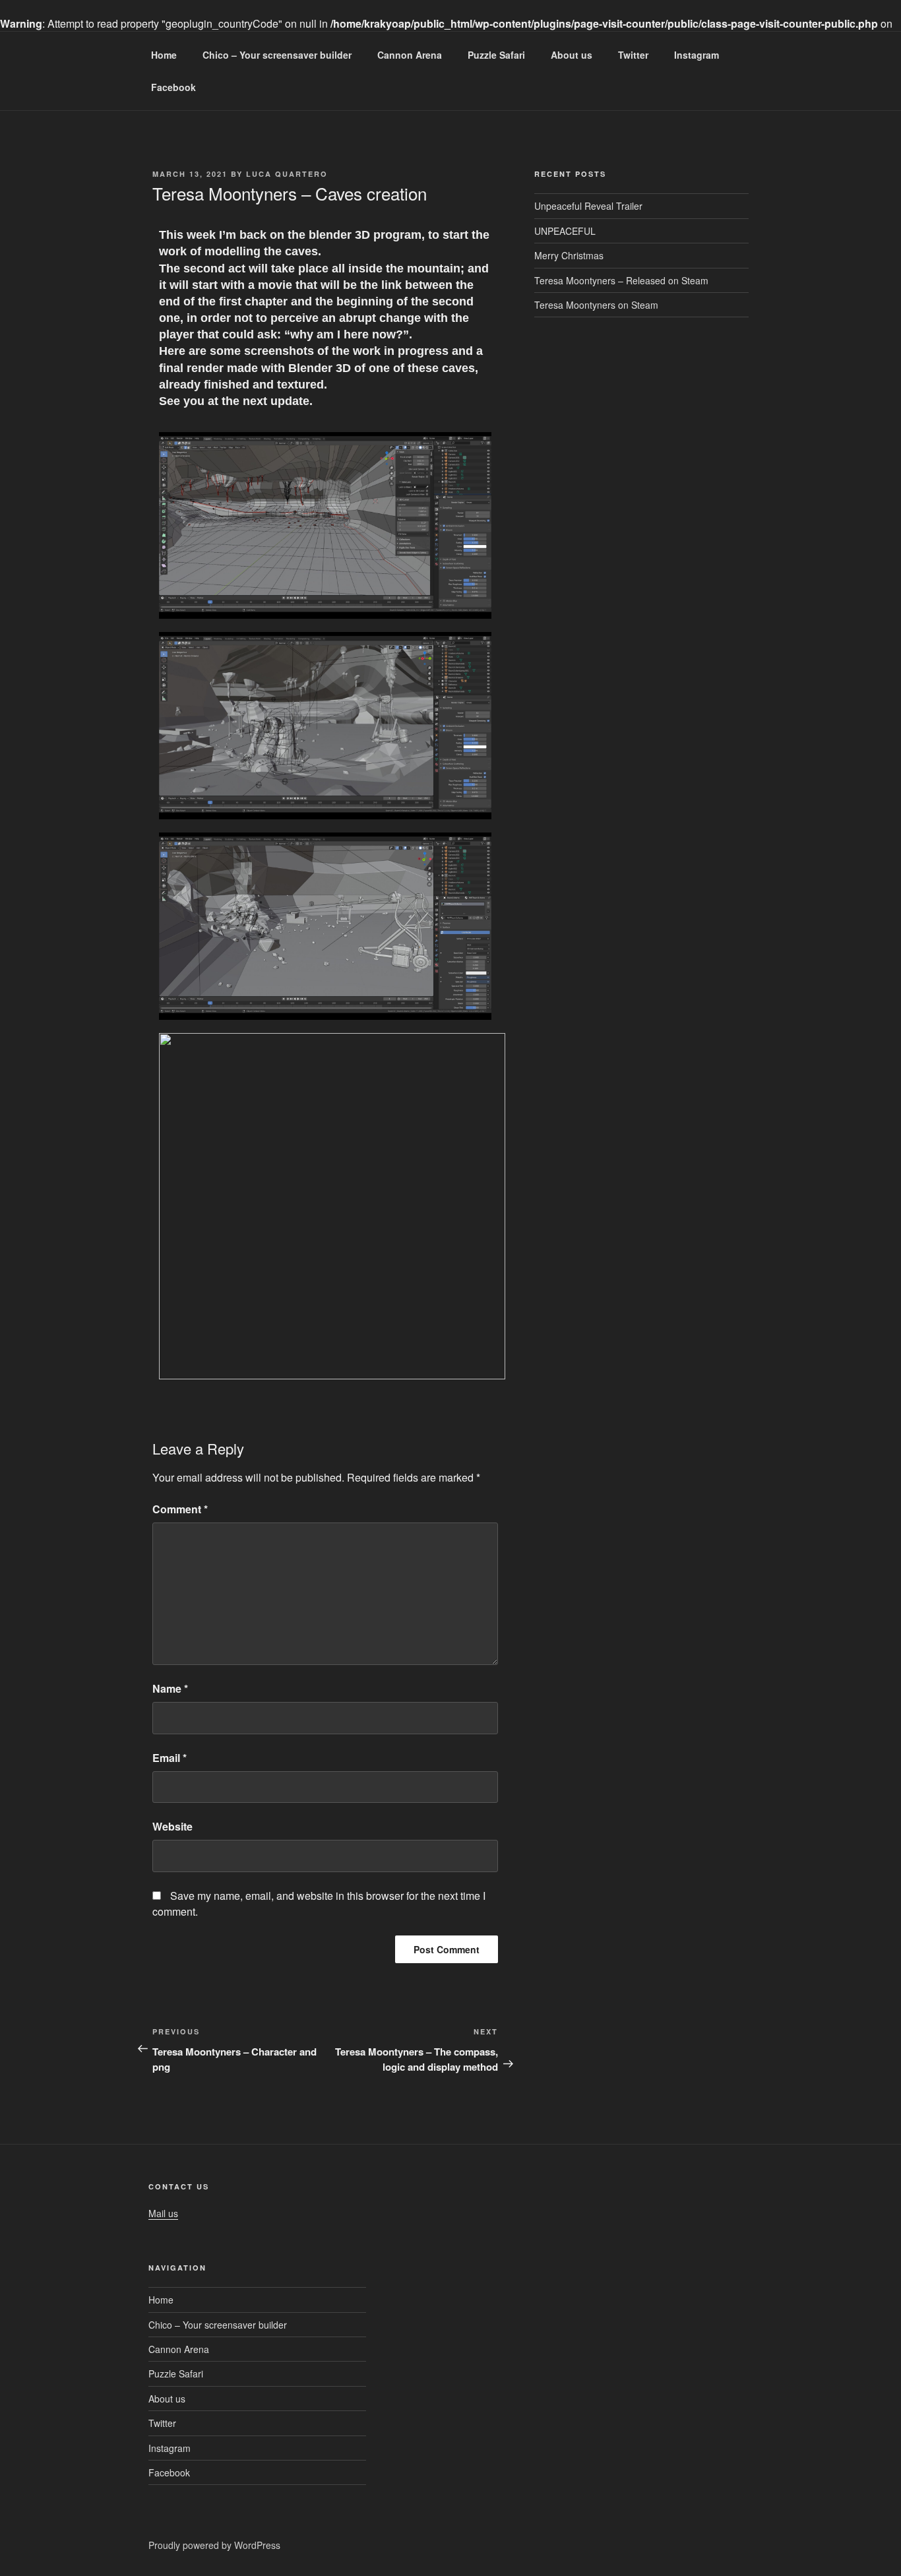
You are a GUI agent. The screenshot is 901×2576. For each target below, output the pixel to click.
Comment (180, 1509)
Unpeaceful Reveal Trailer (588, 206)
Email (170, 1758)
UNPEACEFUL (565, 231)
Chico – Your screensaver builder (277, 55)
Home (164, 55)
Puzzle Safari (496, 55)
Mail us (163, 2213)
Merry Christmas (569, 255)
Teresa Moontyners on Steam (596, 305)
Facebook (173, 87)
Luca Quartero (287, 174)
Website (172, 1826)
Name (170, 1688)
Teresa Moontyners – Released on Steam (621, 280)
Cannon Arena (410, 55)
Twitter (633, 55)
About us (572, 55)
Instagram (697, 55)
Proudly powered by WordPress (214, 2545)
